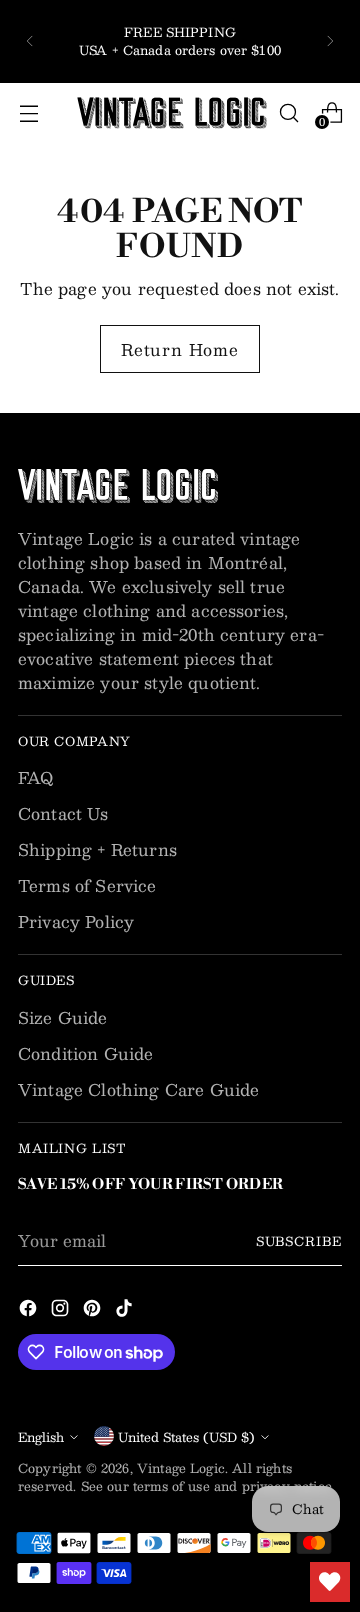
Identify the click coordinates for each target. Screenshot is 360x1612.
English (41, 1436)
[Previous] (30, 41)
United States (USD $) (186, 1436)
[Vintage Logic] (172, 113)
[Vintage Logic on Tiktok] (126, 1311)
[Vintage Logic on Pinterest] (94, 1311)
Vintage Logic (181, 1467)
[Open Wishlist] (330, 1582)
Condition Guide (85, 1053)
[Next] (330, 41)
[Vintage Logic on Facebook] (30, 1311)
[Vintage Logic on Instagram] (62, 1311)
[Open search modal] (288, 112)
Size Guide (63, 1017)
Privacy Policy (76, 921)
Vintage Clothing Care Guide (138, 1089)
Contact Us (63, 813)
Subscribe (299, 1240)
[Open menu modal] (28, 112)
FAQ (35, 777)
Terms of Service (87, 885)
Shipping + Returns (97, 849)
